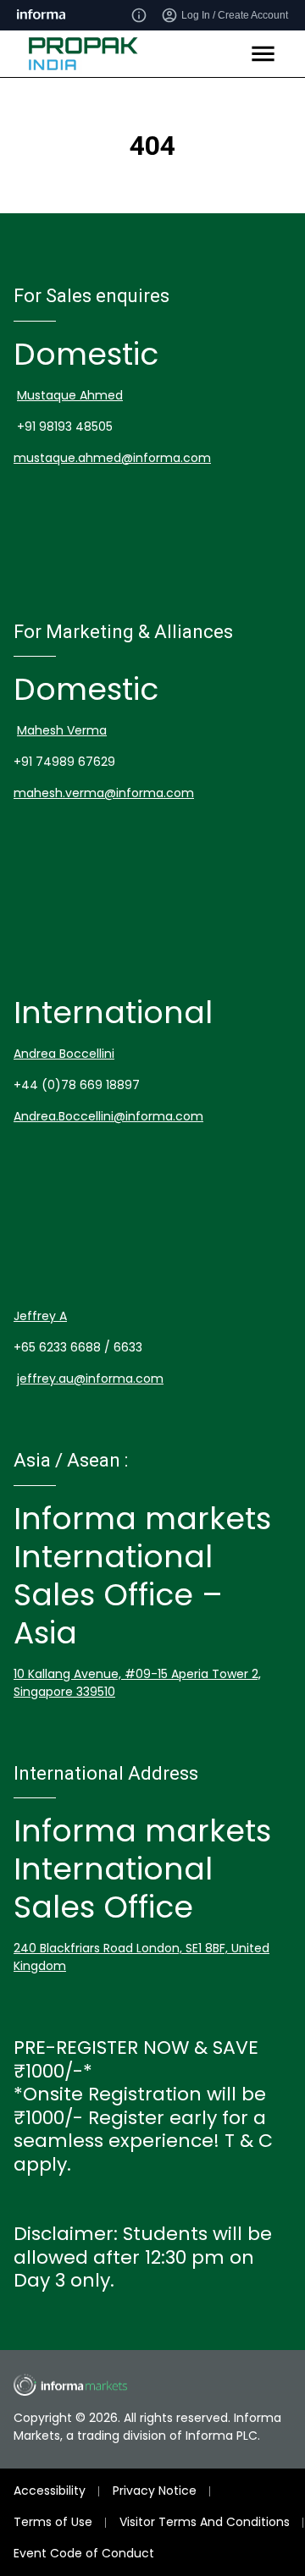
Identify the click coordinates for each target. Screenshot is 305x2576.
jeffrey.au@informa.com (90, 1379)
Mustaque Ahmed (70, 395)
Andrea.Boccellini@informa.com (108, 1116)
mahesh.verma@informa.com (104, 793)
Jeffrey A (40, 1316)
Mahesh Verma (62, 730)
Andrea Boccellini (64, 1054)
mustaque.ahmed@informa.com (112, 458)
